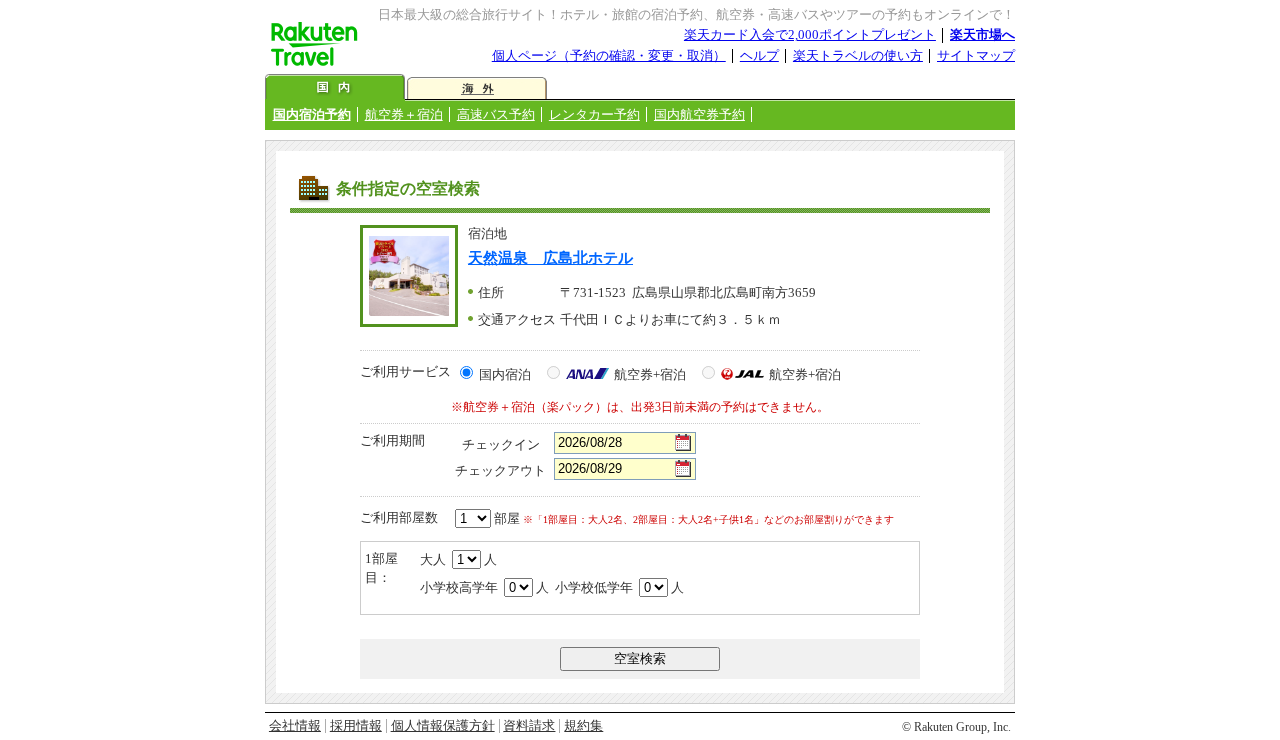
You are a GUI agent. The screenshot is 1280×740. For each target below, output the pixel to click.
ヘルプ (759, 55)
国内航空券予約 (699, 114)
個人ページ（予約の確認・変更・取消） (609, 55)
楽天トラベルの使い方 (858, 55)
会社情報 (295, 725)
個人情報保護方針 (443, 725)
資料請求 (529, 725)
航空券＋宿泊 (404, 114)
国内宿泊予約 (312, 114)
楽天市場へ (982, 34)
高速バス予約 (496, 114)
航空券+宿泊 (650, 375)
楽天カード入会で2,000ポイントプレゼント (810, 34)
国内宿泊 (505, 375)
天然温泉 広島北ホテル (550, 257)
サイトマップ (976, 55)
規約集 (583, 725)
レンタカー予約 (594, 114)
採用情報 (356, 725)
